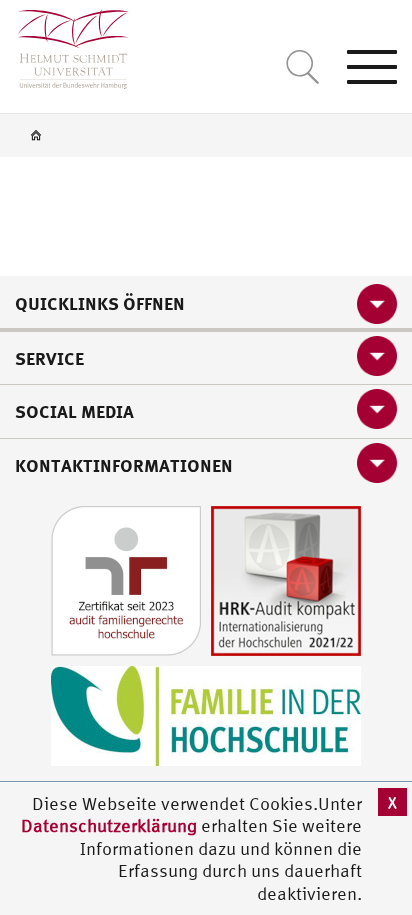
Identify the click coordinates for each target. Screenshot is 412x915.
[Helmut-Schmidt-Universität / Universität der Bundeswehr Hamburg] (64, 44)
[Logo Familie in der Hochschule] (206, 713)
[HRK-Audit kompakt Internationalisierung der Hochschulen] (286, 578)
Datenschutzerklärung (109, 825)
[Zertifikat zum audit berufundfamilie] (126, 578)
